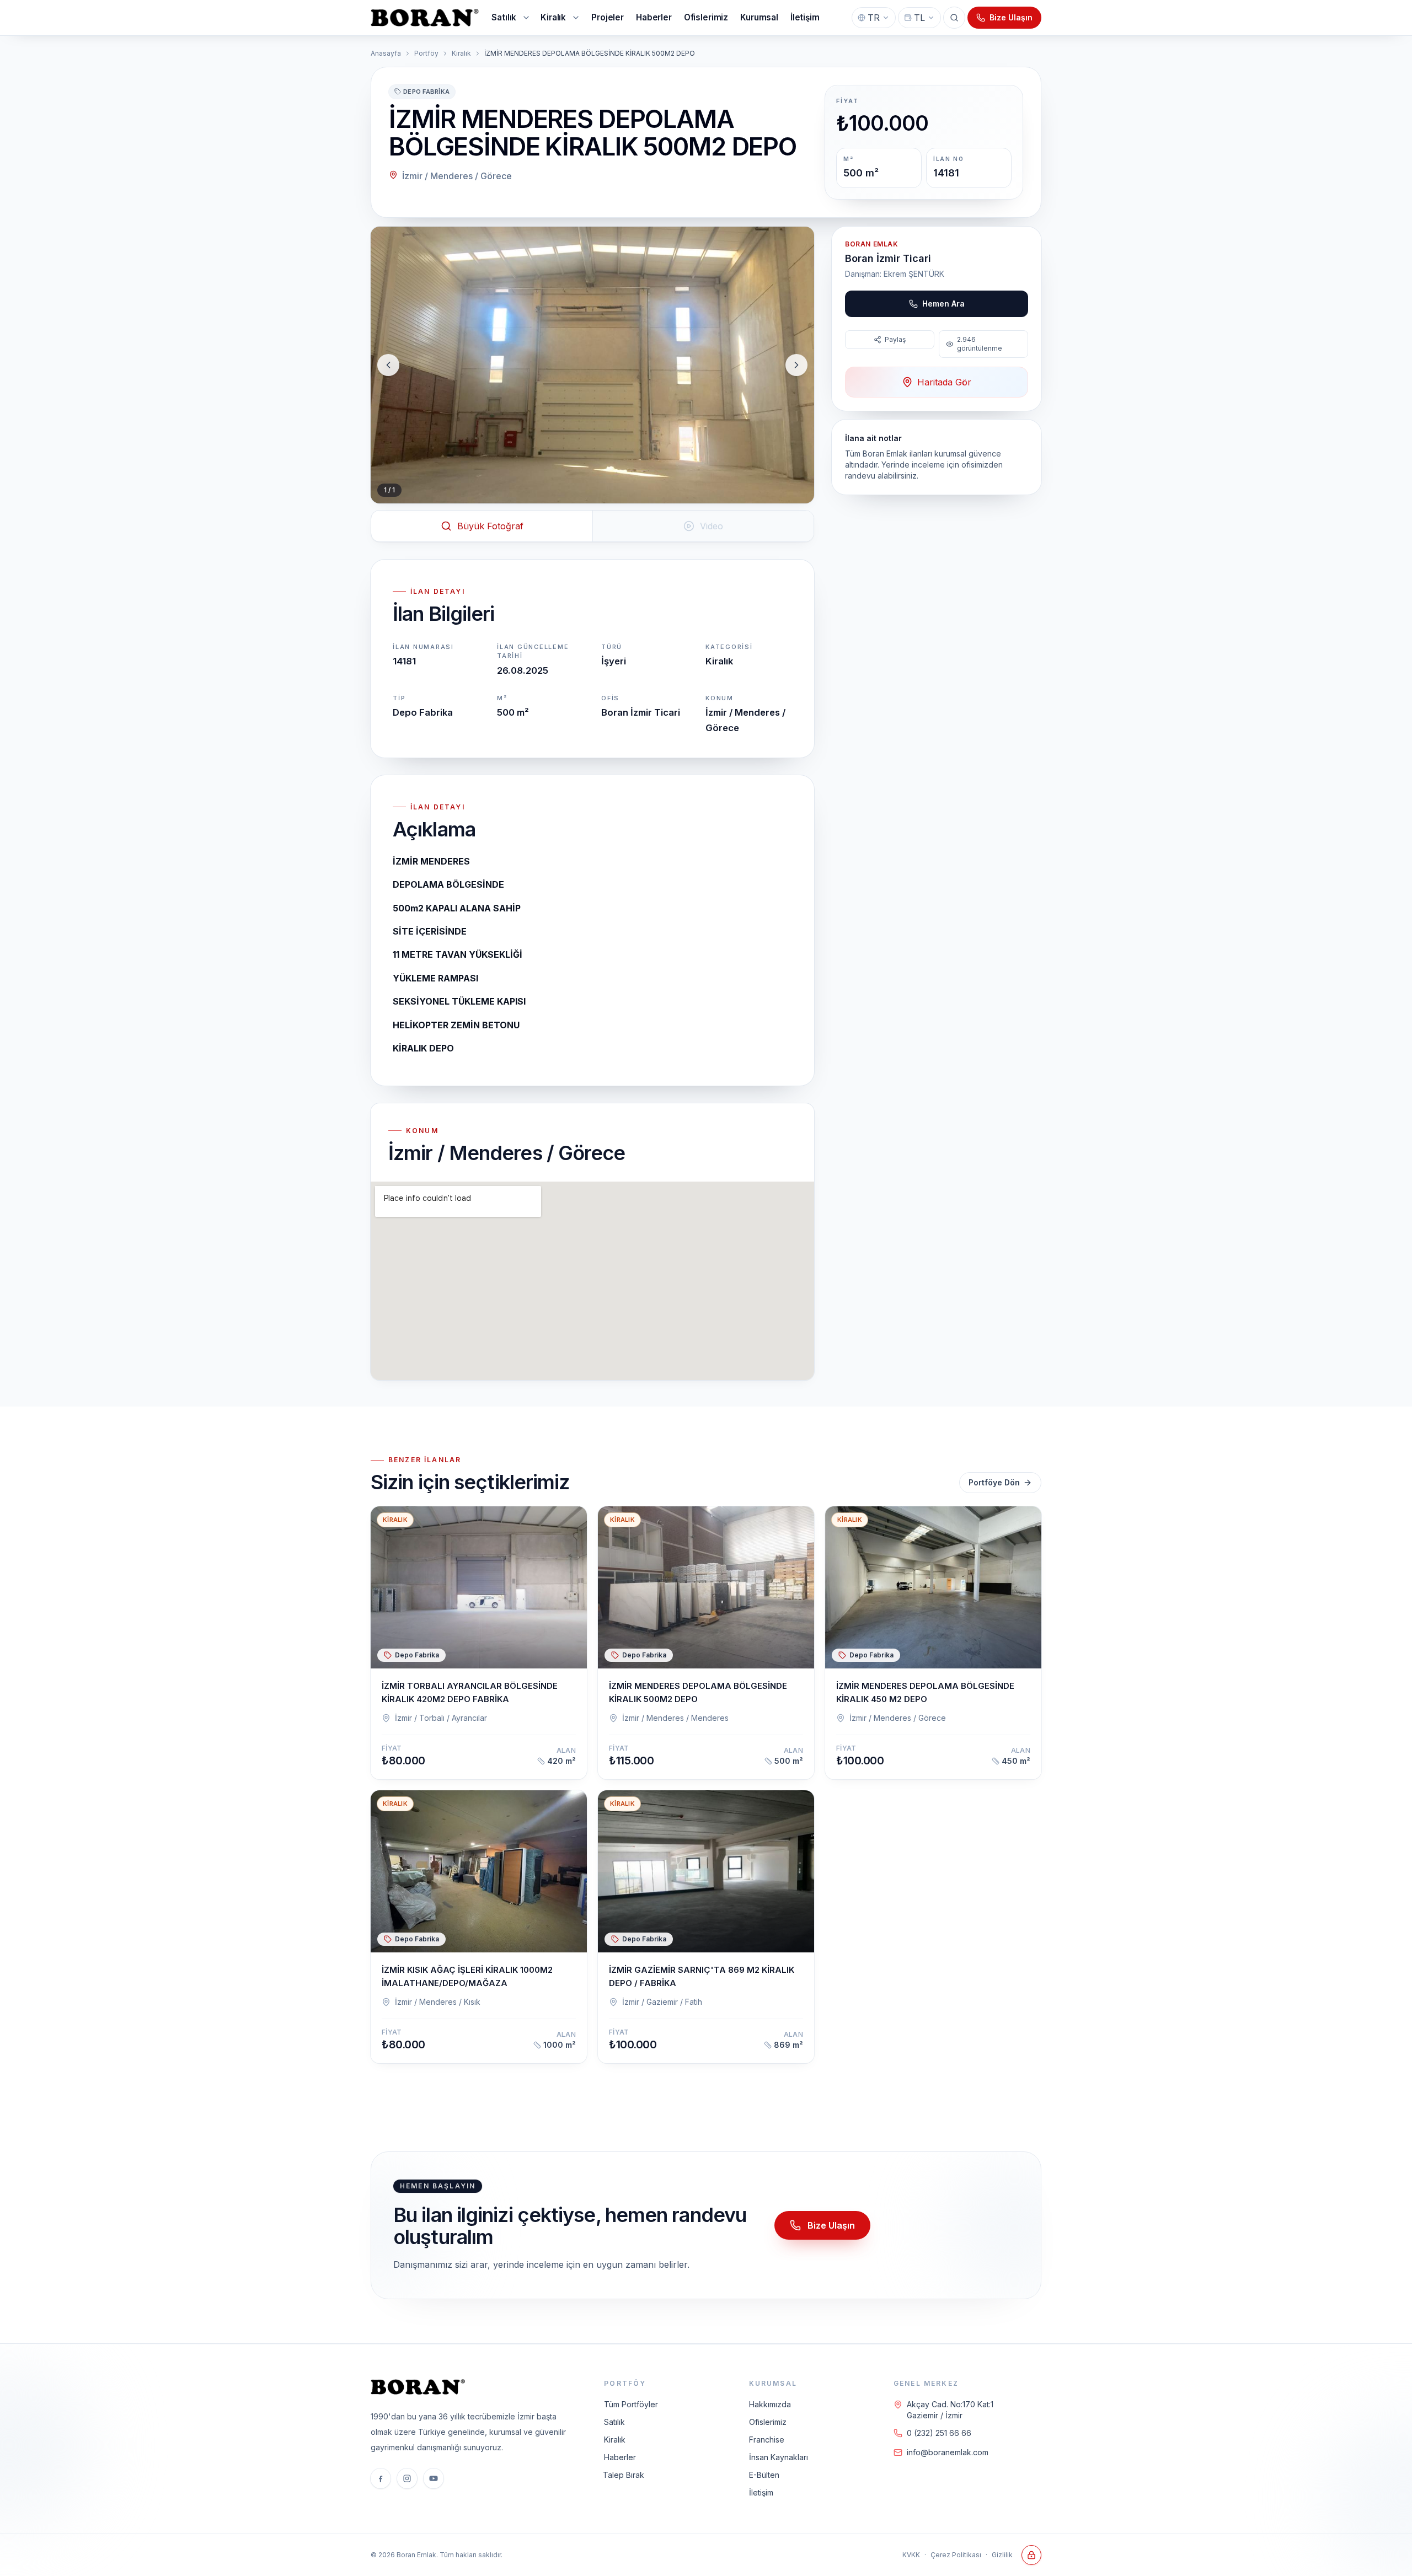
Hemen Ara (943, 304)
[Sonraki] (796, 365)
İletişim (761, 2492)
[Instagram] (407, 2478)
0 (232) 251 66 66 (939, 2433)
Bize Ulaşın (1011, 17)
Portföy (426, 53)
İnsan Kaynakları (779, 2457)
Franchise (767, 2440)
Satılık (614, 2422)
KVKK (911, 2555)
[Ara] (954, 18)
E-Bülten (764, 2475)
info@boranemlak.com (948, 2452)
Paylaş (895, 339)
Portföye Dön (994, 1482)
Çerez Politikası (956, 2555)
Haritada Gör (944, 382)
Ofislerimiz (768, 2422)
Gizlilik (1002, 2555)
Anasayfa (386, 53)
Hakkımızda (770, 2404)
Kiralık (461, 53)
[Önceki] (388, 365)
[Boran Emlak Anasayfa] (426, 18)
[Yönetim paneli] (1031, 2555)
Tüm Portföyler (631, 2404)
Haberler (620, 2457)
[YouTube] (434, 2478)
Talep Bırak (624, 2475)
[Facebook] (381, 2478)
